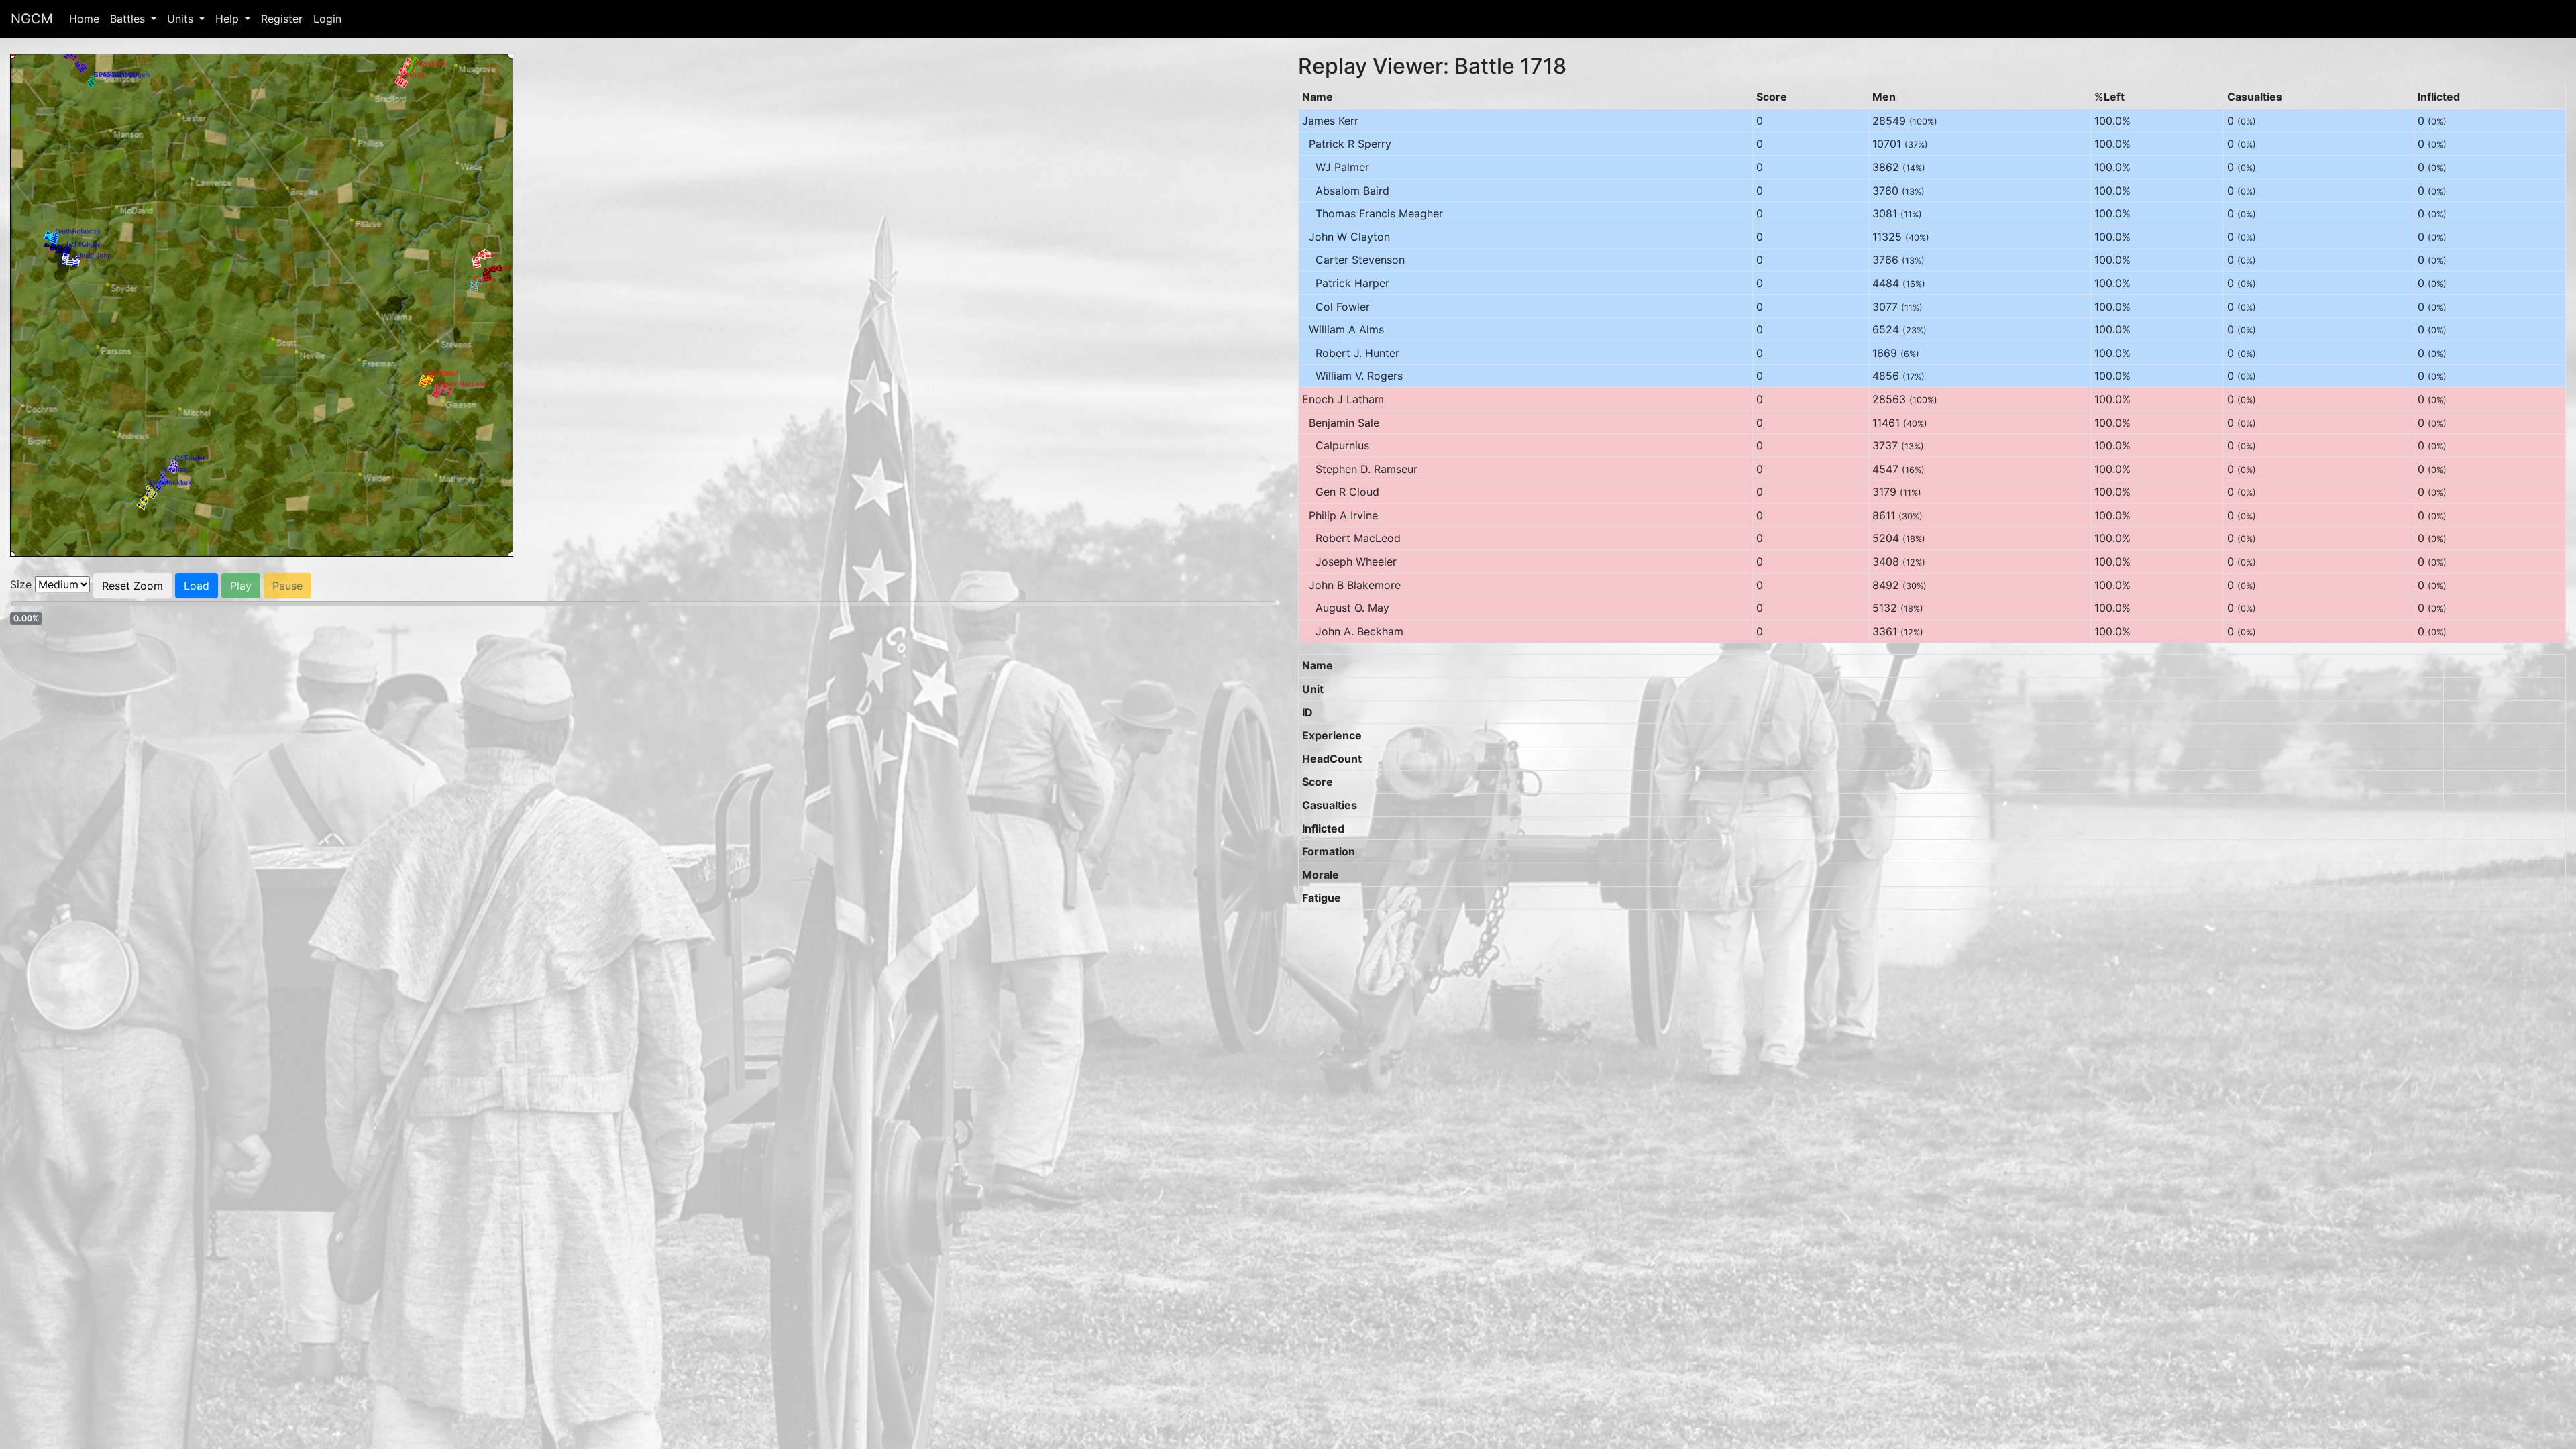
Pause (287, 586)
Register (282, 19)
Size (21, 584)
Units (182, 19)
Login (327, 19)
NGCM (32, 19)
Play (241, 586)
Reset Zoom (132, 586)
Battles (129, 19)
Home (84, 19)
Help (229, 19)
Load (197, 586)
